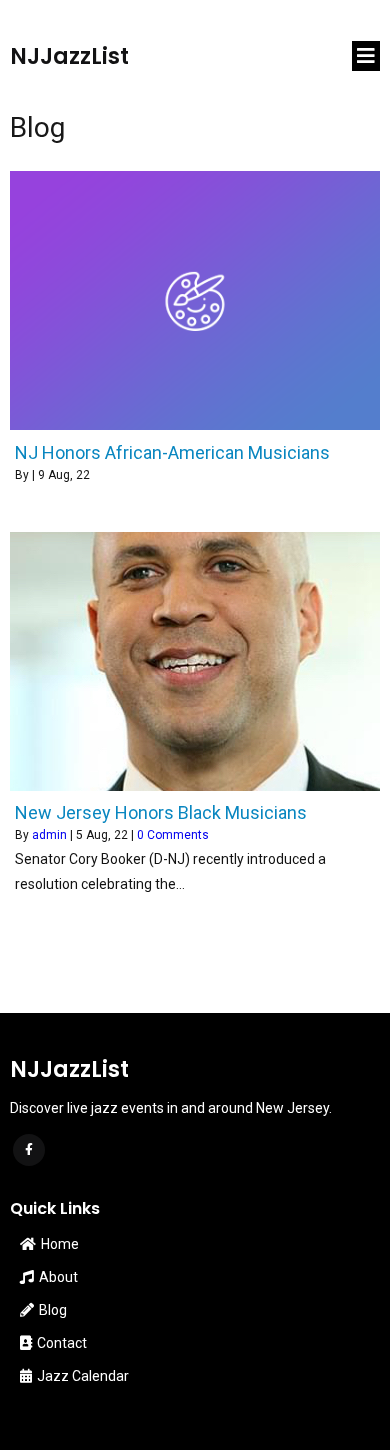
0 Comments (173, 835)
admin (49, 835)
